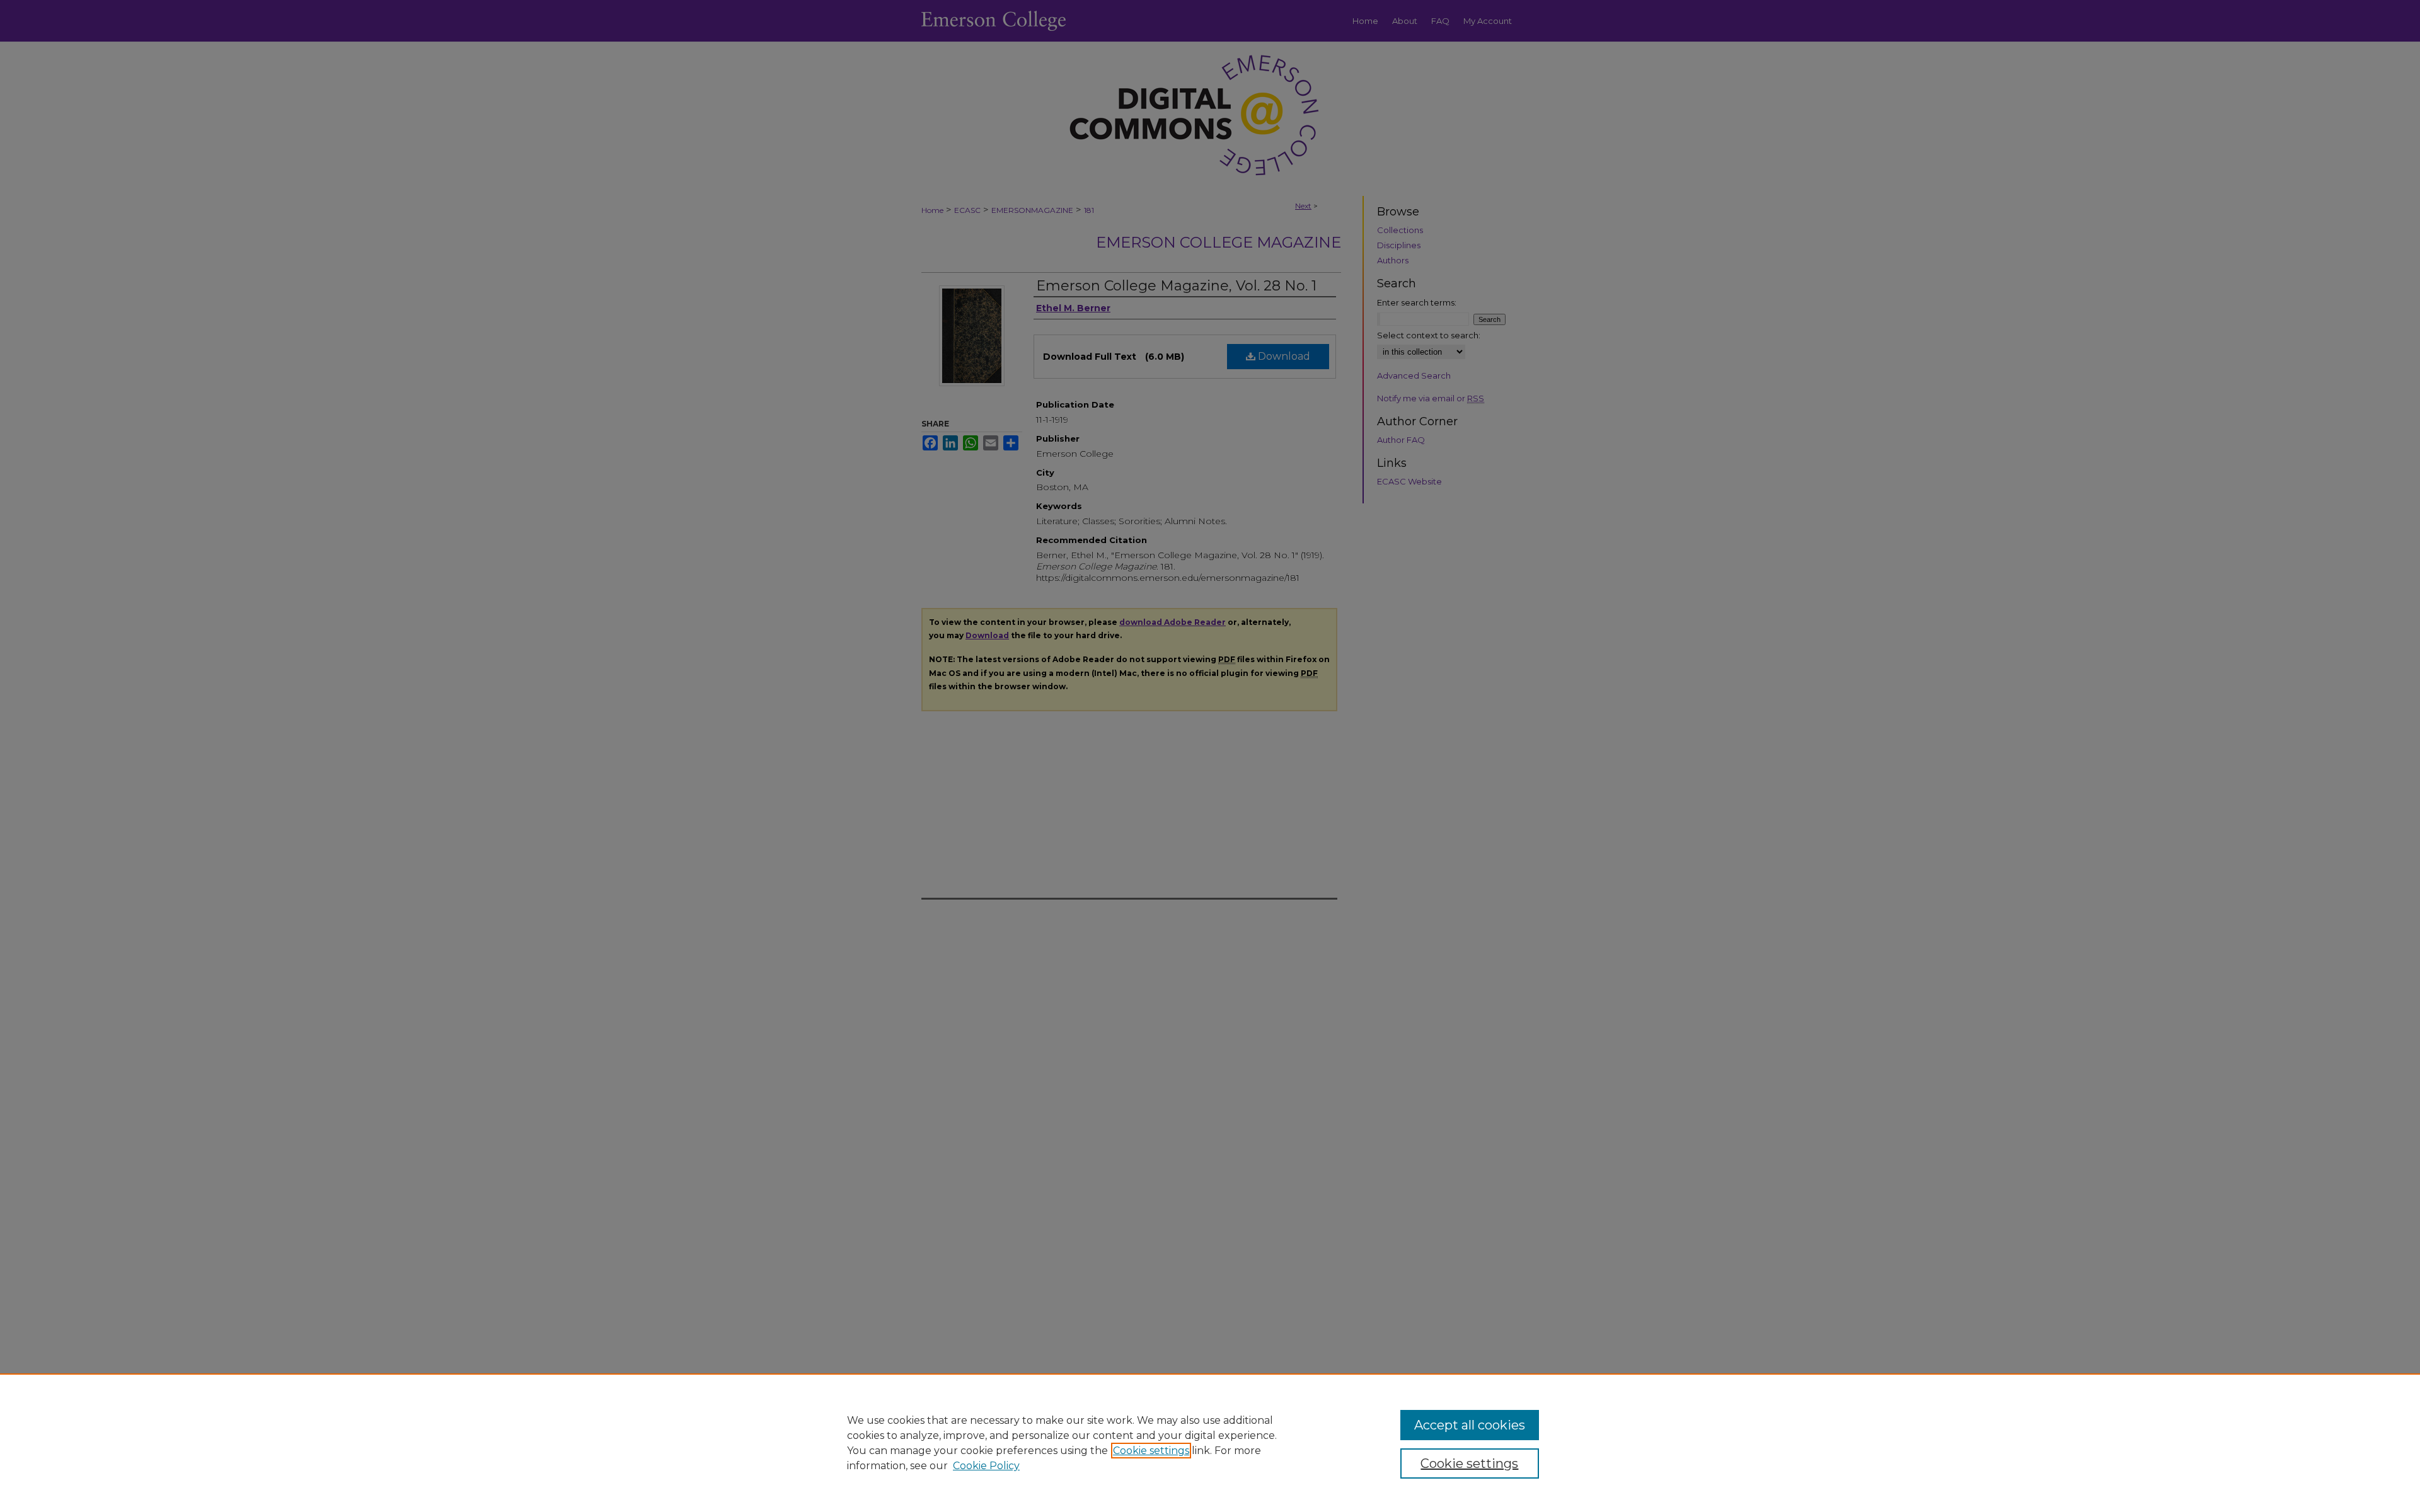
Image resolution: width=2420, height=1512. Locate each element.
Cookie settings (1151, 1451)
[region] (1210, 1443)
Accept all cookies (1470, 1425)
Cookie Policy (986, 1466)
